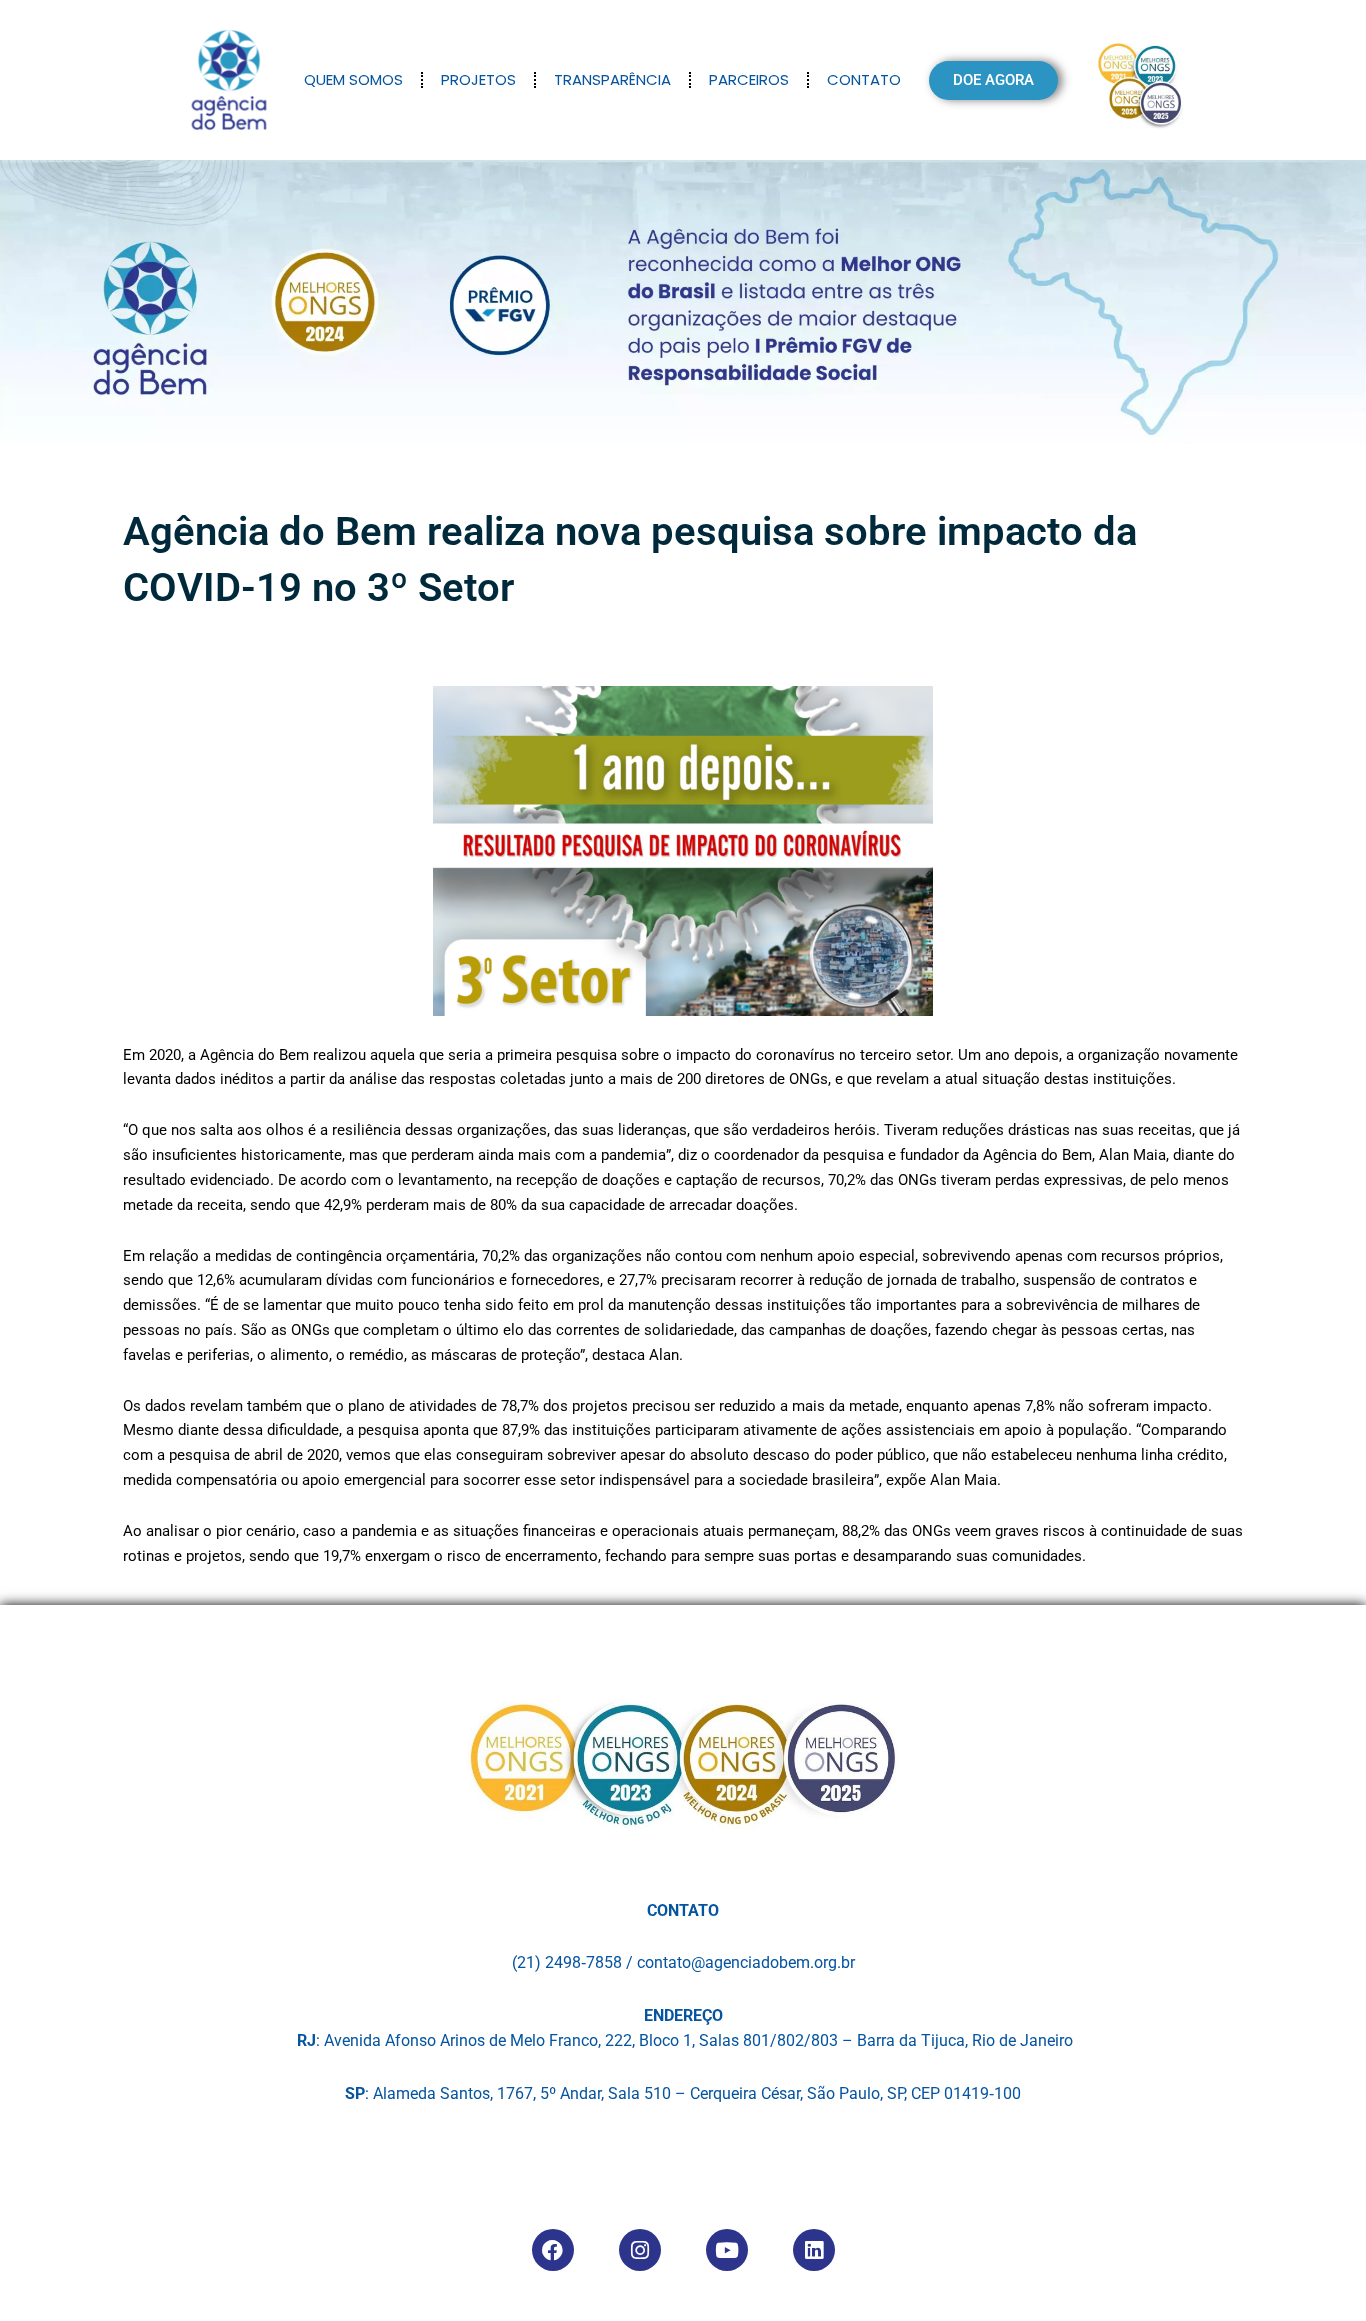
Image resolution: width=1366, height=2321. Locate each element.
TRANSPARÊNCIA (612, 79)
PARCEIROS (749, 79)
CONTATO (864, 79)
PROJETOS (478, 79)
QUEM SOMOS (353, 79)
